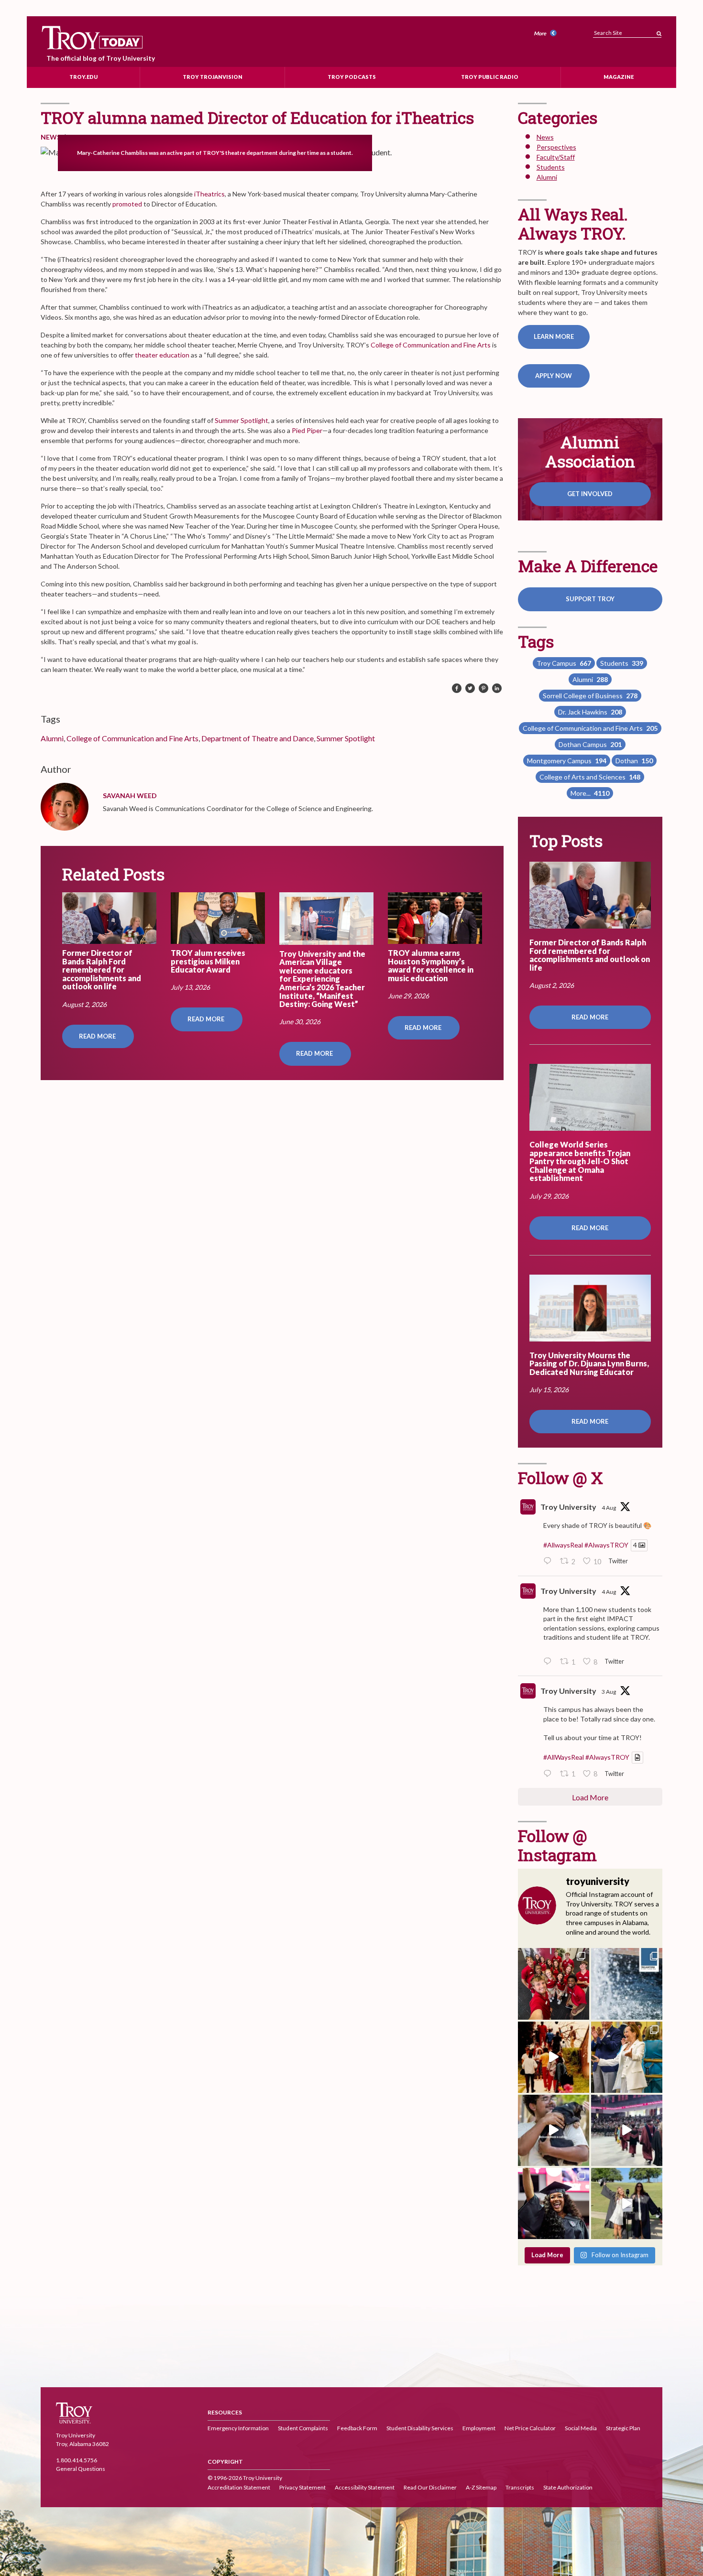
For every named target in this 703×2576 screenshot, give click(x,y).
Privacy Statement (302, 2487)
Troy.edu (83, 77)
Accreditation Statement (239, 2487)
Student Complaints (303, 2428)
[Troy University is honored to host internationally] (627, 2057)
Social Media (581, 2428)
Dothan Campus (590, 744)
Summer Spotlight (242, 420)
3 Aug (609, 1692)
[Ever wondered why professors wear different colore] (627, 2130)
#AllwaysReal (563, 1545)
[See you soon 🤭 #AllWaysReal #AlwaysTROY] (554, 2130)
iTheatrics (209, 194)
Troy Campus (564, 663)
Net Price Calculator (530, 2428)
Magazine (619, 77)
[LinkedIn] (497, 689)
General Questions (81, 2469)
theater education (162, 355)
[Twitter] (470, 689)
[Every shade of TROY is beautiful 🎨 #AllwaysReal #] (627, 1984)
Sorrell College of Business (590, 696)
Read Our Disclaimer (430, 2487)
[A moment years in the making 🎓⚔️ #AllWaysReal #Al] (554, 2203)
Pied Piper (307, 430)
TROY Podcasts (352, 77)
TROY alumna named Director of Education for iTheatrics (257, 117)
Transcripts (520, 2487)
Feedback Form (357, 2428)
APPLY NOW (554, 376)
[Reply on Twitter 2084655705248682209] (549, 1562)
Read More (98, 1036)
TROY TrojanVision (213, 77)
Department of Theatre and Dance (258, 738)
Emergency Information (238, 2428)
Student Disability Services (420, 2428)
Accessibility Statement (365, 2487)
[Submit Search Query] (659, 31)
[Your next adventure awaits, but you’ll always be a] (627, 2203)
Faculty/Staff (556, 157)
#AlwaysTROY (606, 1545)
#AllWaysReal (564, 1758)
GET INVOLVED (590, 494)
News (51, 137)
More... (590, 793)
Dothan (634, 761)
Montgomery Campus (567, 761)
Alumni (52, 738)
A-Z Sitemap (481, 2487)
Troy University (568, 1507)
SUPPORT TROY (590, 599)
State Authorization (568, 2487)
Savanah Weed (130, 796)
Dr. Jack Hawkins (590, 712)
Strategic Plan (623, 2428)
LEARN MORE (554, 336)
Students (551, 167)
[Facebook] (457, 689)
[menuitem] (547, 34)
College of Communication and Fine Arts (431, 345)
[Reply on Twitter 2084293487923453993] (549, 1774)
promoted (127, 204)
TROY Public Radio (490, 77)
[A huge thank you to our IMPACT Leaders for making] (554, 1984)
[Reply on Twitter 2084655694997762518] (549, 1662)
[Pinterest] (483, 689)
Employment (479, 2428)
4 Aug (609, 1508)
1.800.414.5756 (77, 2460)
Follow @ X (560, 1477)
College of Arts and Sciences (590, 777)
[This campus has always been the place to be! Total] (554, 2057)
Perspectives (556, 147)
